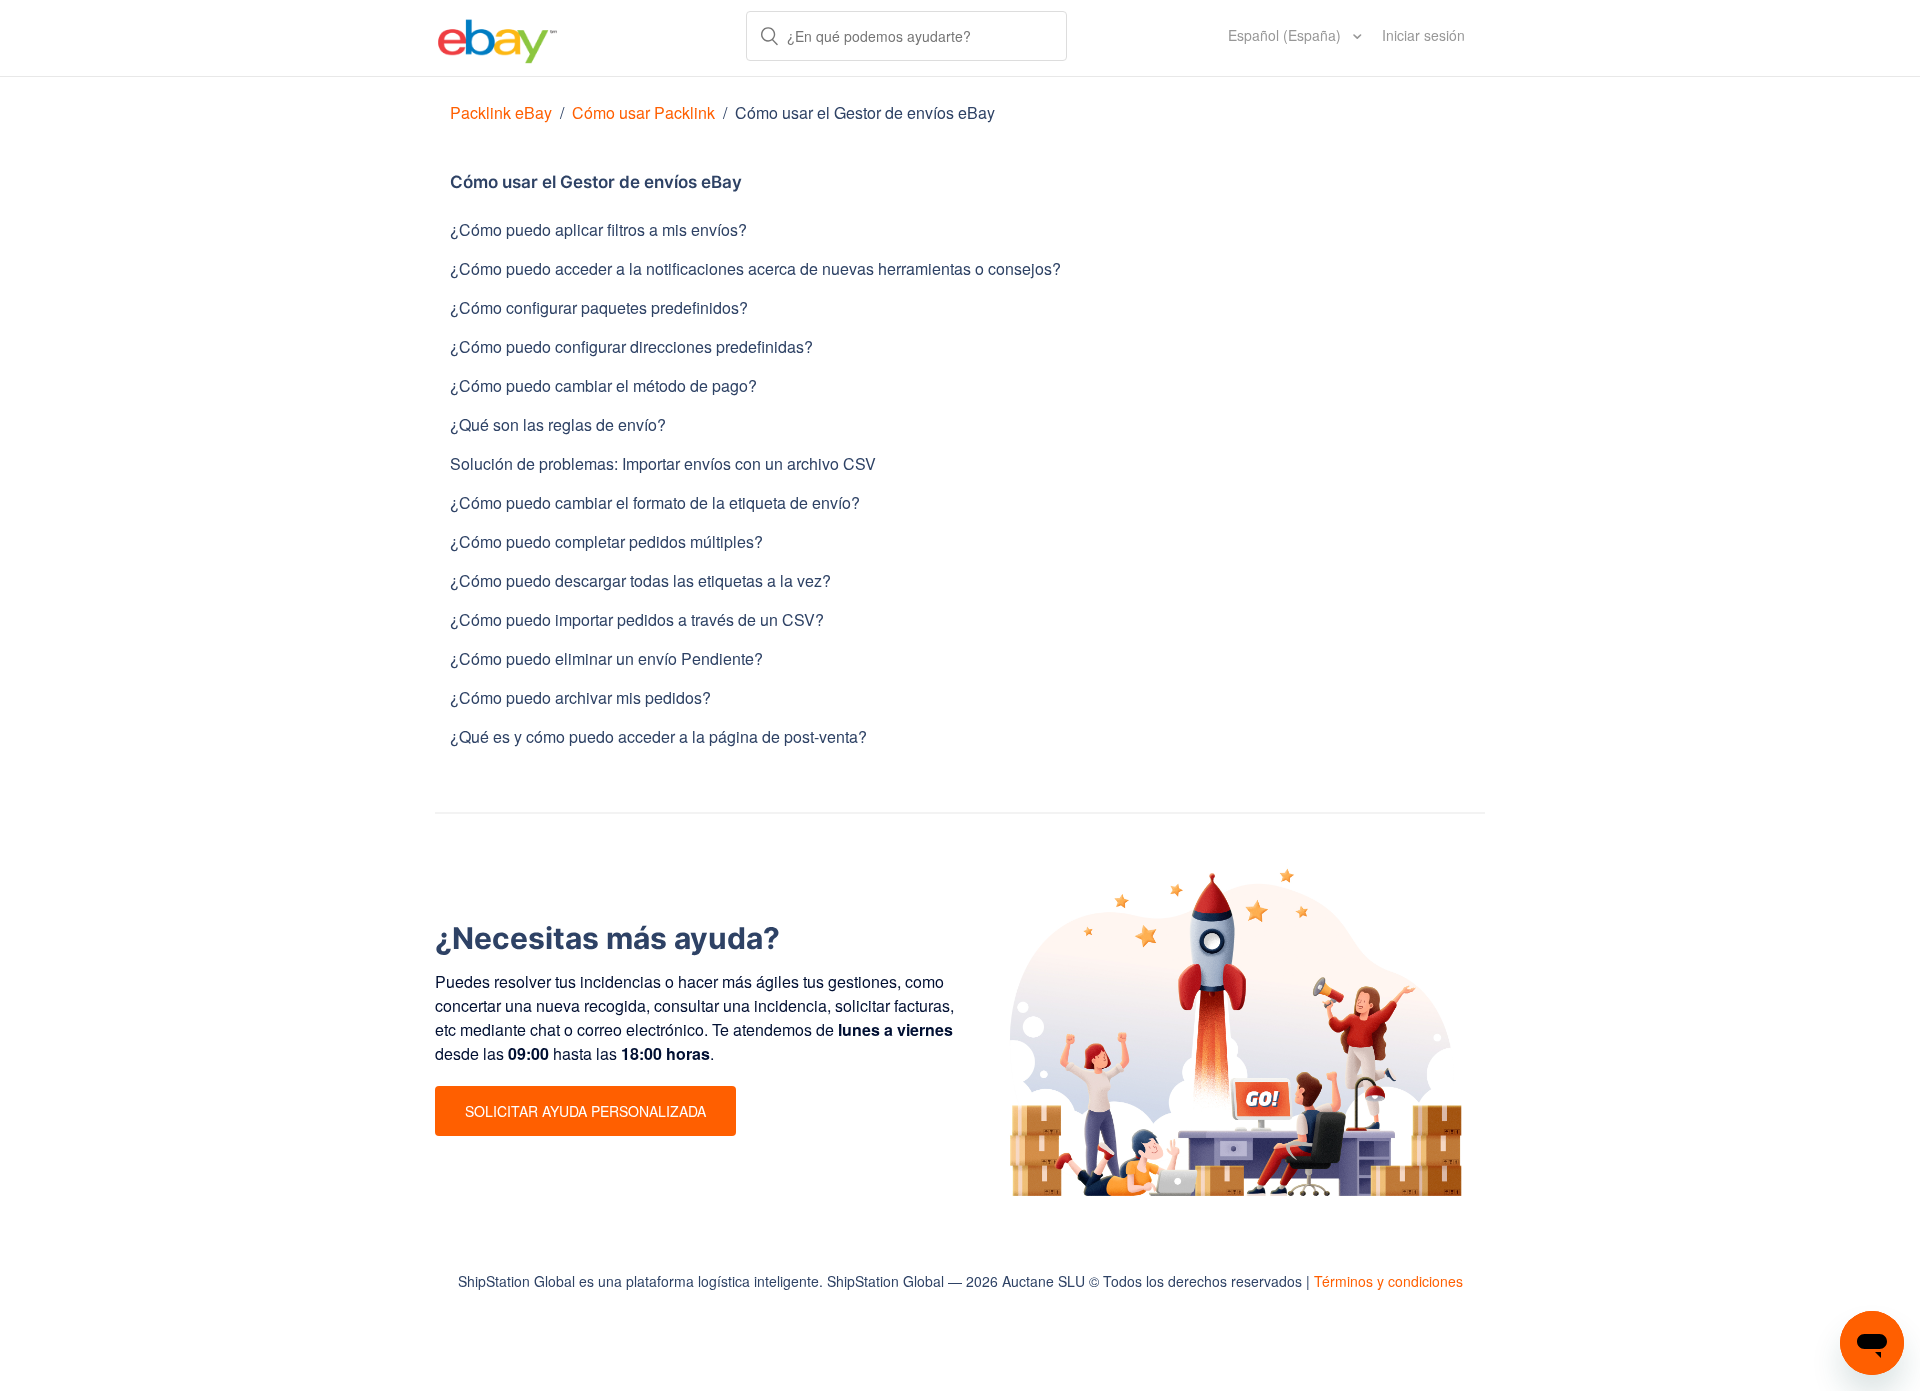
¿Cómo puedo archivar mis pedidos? (580, 697)
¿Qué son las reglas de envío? (558, 424)
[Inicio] (497, 38)
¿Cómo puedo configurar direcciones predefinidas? (631, 346)
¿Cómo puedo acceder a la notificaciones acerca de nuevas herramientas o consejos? (755, 268)
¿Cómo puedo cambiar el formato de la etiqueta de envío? (655, 502)
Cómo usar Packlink (645, 112)
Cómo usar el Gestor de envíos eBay (865, 112)
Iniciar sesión (1423, 35)
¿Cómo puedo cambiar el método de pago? (603, 385)
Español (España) (1286, 35)
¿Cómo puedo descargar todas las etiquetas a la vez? (640, 580)
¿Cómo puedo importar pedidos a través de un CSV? (637, 619)
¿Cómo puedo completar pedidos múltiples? (606, 541)
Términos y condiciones (1388, 1281)
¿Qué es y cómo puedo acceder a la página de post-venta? (658, 736)
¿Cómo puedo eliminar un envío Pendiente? (606, 658)
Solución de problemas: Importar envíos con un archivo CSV (663, 463)
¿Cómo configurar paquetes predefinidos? (599, 307)
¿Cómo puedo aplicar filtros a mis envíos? (598, 229)
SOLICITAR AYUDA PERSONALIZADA (585, 1111)
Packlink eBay (501, 112)
